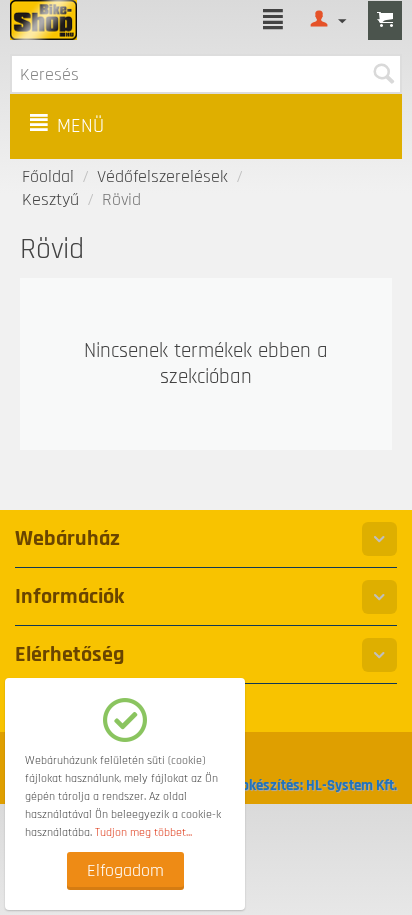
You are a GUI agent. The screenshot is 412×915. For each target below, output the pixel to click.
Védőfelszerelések (162, 176)
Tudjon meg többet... (143, 832)
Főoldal (48, 176)
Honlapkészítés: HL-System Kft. (300, 785)
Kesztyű (50, 199)
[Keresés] (383, 74)
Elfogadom (125, 870)
